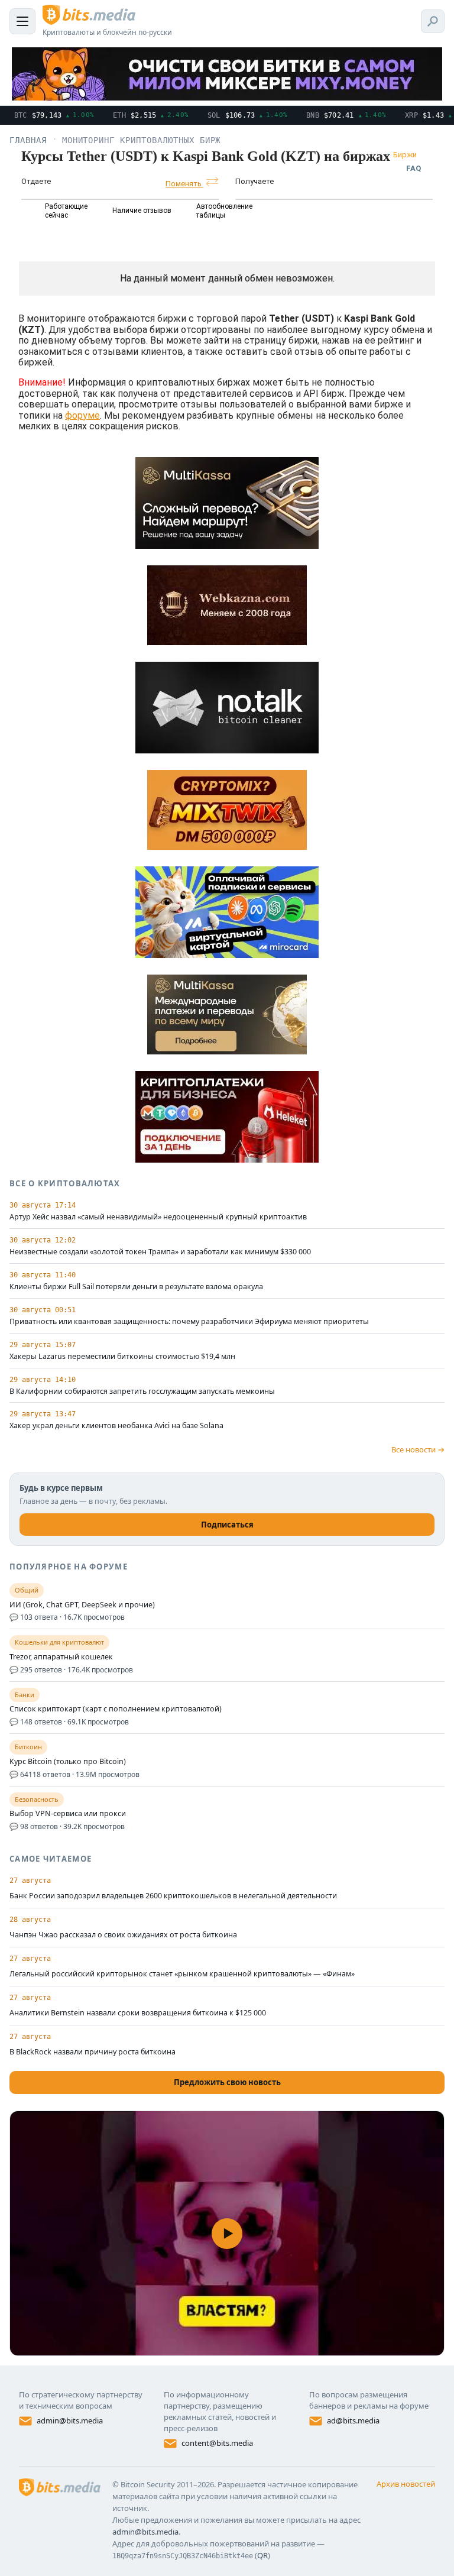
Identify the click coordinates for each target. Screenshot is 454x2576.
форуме (82, 415)
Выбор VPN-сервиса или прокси (68, 1814)
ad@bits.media (353, 2420)
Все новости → (418, 1449)
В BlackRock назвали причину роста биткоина (93, 2052)
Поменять (184, 184)
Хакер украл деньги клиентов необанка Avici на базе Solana (116, 1426)
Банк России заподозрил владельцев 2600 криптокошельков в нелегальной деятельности (173, 1896)
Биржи (405, 155)
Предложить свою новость (227, 2082)
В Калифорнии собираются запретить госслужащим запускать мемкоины (142, 1391)
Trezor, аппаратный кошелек (61, 1657)
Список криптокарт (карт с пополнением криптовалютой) (116, 1709)
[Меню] (22, 21)
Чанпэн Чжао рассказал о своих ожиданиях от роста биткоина (123, 1935)
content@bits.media (217, 2443)
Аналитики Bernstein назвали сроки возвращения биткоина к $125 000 (138, 2013)
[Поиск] (433, 21)
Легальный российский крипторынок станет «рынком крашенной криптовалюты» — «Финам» (182, 1974)
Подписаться (227, 1525)
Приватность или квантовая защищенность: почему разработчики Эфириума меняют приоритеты (189, 1322)
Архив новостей (406, 2484)
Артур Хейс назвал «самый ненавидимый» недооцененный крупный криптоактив (158, 1217)
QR (262, 2555)
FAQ (414, 168)
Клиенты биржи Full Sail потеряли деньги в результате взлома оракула (136, 1287)
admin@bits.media (70, 2420)
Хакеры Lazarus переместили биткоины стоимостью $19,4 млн (122, 1357)
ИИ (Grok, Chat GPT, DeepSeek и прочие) (82, 1605)
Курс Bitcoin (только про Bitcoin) (68, 1762)
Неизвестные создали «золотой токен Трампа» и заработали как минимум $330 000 (160, 1252)
